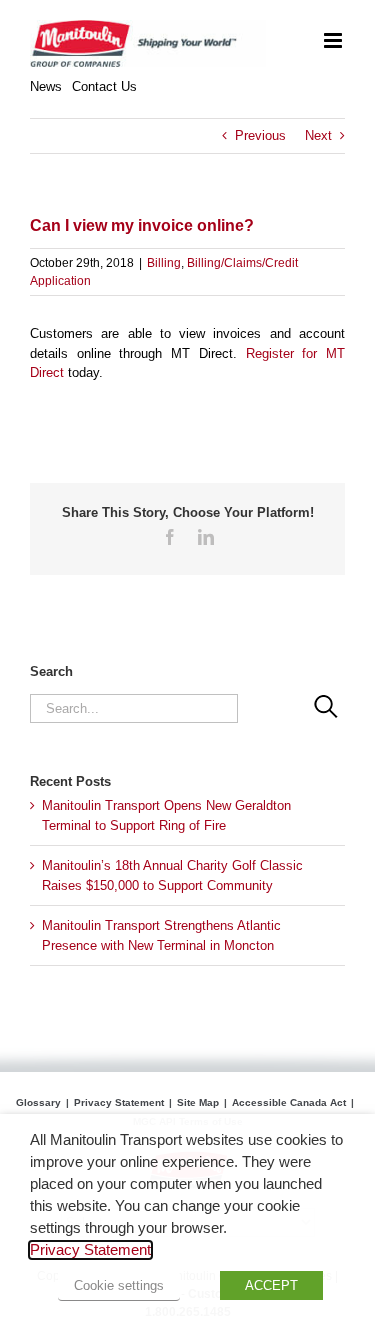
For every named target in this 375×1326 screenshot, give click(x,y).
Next (318, 135)
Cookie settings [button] (119, 1285)
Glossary (38, 1102)
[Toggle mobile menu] (334, 40)
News (46, 86)
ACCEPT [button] (271, 1285)
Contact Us (104, 86)
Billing (164, 263)
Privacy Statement (119, 1102)
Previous (260, 135)
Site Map (198, 1102)
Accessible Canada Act (289, 1102)
